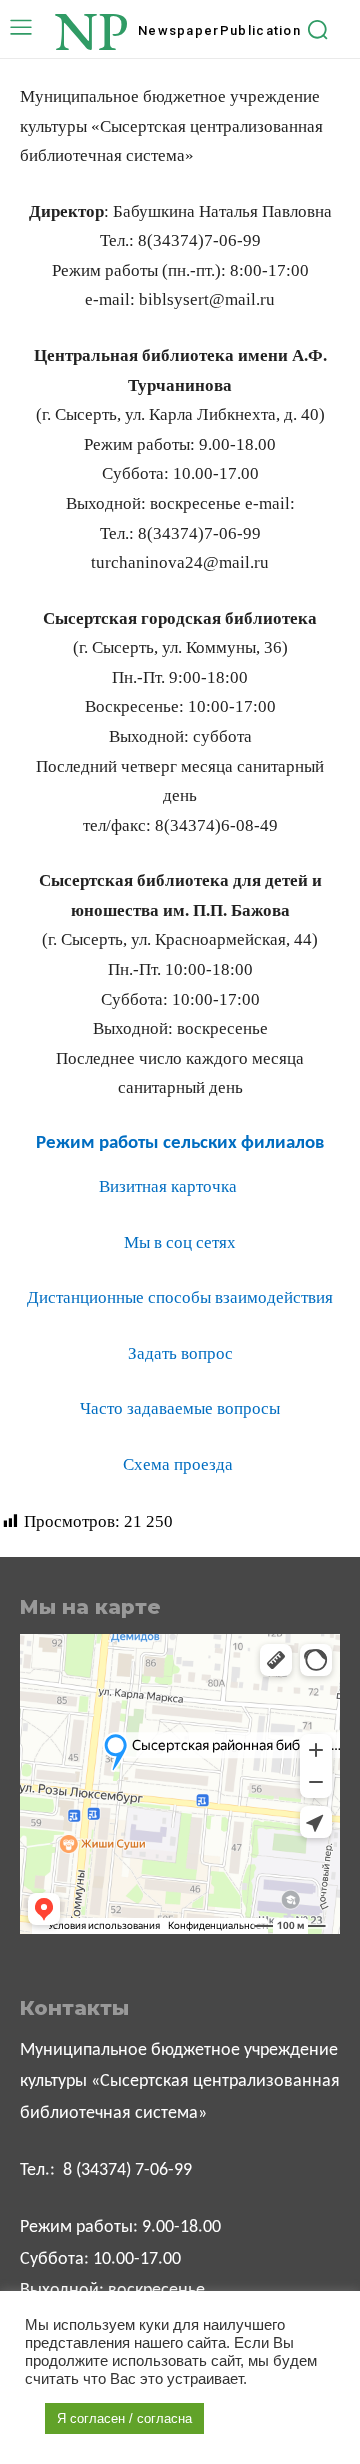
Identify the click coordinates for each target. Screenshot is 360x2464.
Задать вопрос (180, 1353)
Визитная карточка (168, 1186)
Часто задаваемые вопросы (180, 1408)
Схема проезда (180, 1464)
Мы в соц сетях (180, 1242)
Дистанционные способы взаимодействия (180, 1297)
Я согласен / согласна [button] (124, 2418)
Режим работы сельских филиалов (180, 1143)
